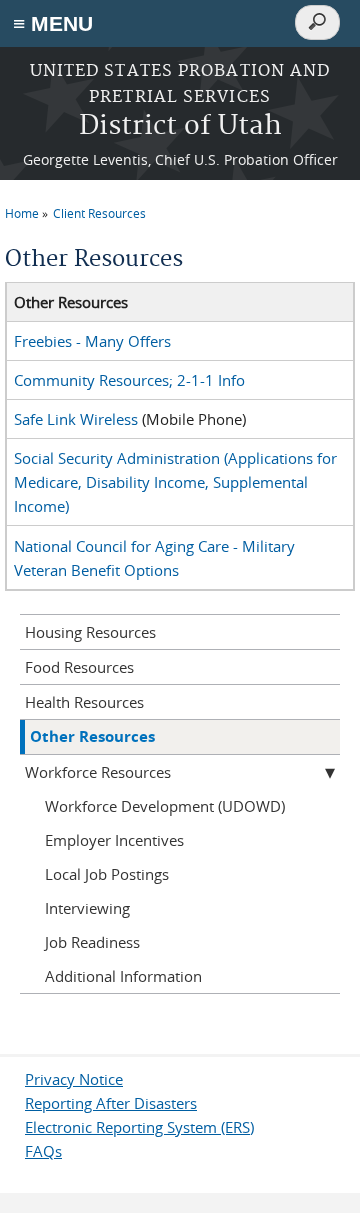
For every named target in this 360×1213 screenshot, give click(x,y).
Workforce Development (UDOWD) (165, 806)
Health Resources (84, 702)
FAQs (43, 1151)
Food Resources (79, 667)
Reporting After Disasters (111, 1103)
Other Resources (92, 736)
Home (22, 213)
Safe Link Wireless (76, 419)
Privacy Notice (74, 1079)
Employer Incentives (114, 840)
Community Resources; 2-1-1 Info (129, 380)
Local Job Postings (107, 874)
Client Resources (99, 213)
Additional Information (123, 976)
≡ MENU (53, 23)
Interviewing (87, 908)
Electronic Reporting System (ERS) (139, 1127)
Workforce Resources (98, 772)
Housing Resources (90, 632)
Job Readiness (92, 942)
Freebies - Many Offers (92, 341)
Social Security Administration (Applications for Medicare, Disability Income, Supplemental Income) (175, 482)
